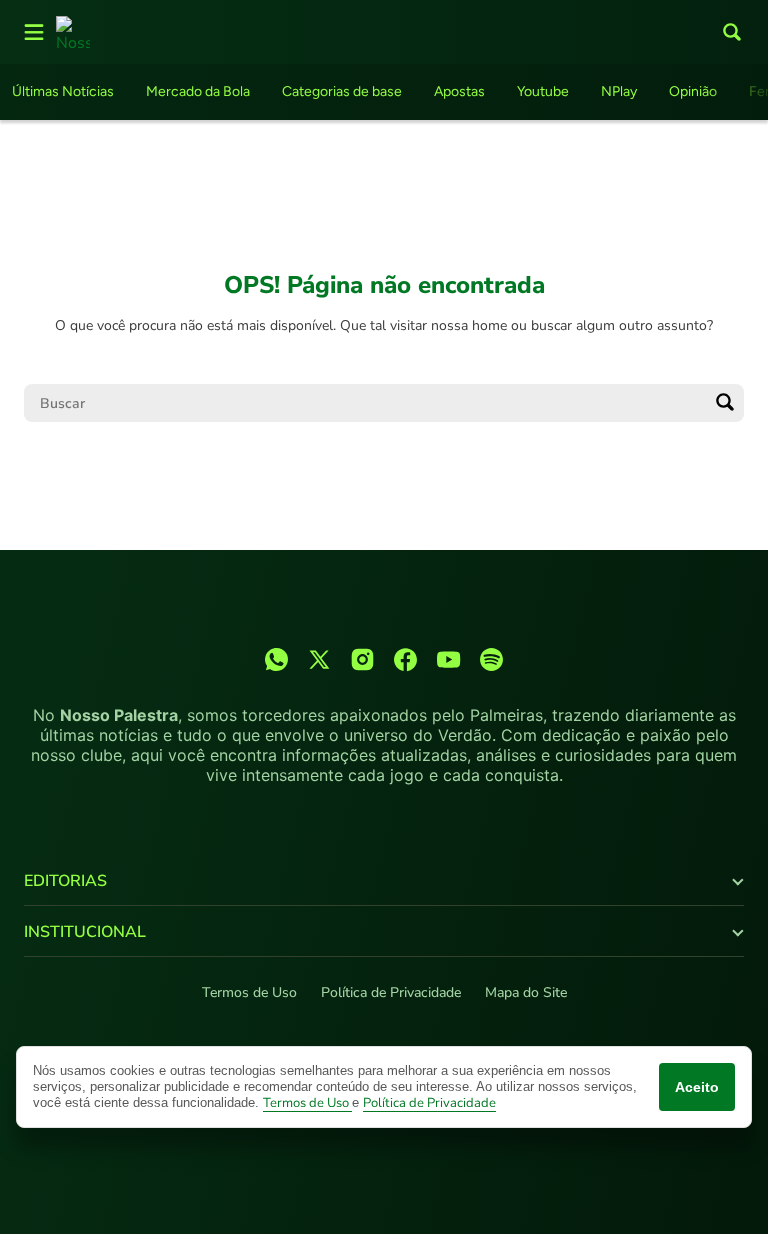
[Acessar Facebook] (405, 659)
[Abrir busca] (732, 32)
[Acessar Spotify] (491, 659)
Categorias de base (342, 91)
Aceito (697, 1087)
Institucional (85, 932)
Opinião (693, 91)
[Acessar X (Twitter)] (319, 659)
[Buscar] (725, 403)
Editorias (65, 881)
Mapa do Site (526, 992)
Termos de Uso (249, 992)
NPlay (619, 91)
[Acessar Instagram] (362, 659)
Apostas (459, 91)
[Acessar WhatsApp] (276, 659)
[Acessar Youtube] (448, 659)
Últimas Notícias (63, 91)
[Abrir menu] (34, 32)
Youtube (543, 91)
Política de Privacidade (391, 992)
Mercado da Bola (198, 91)
